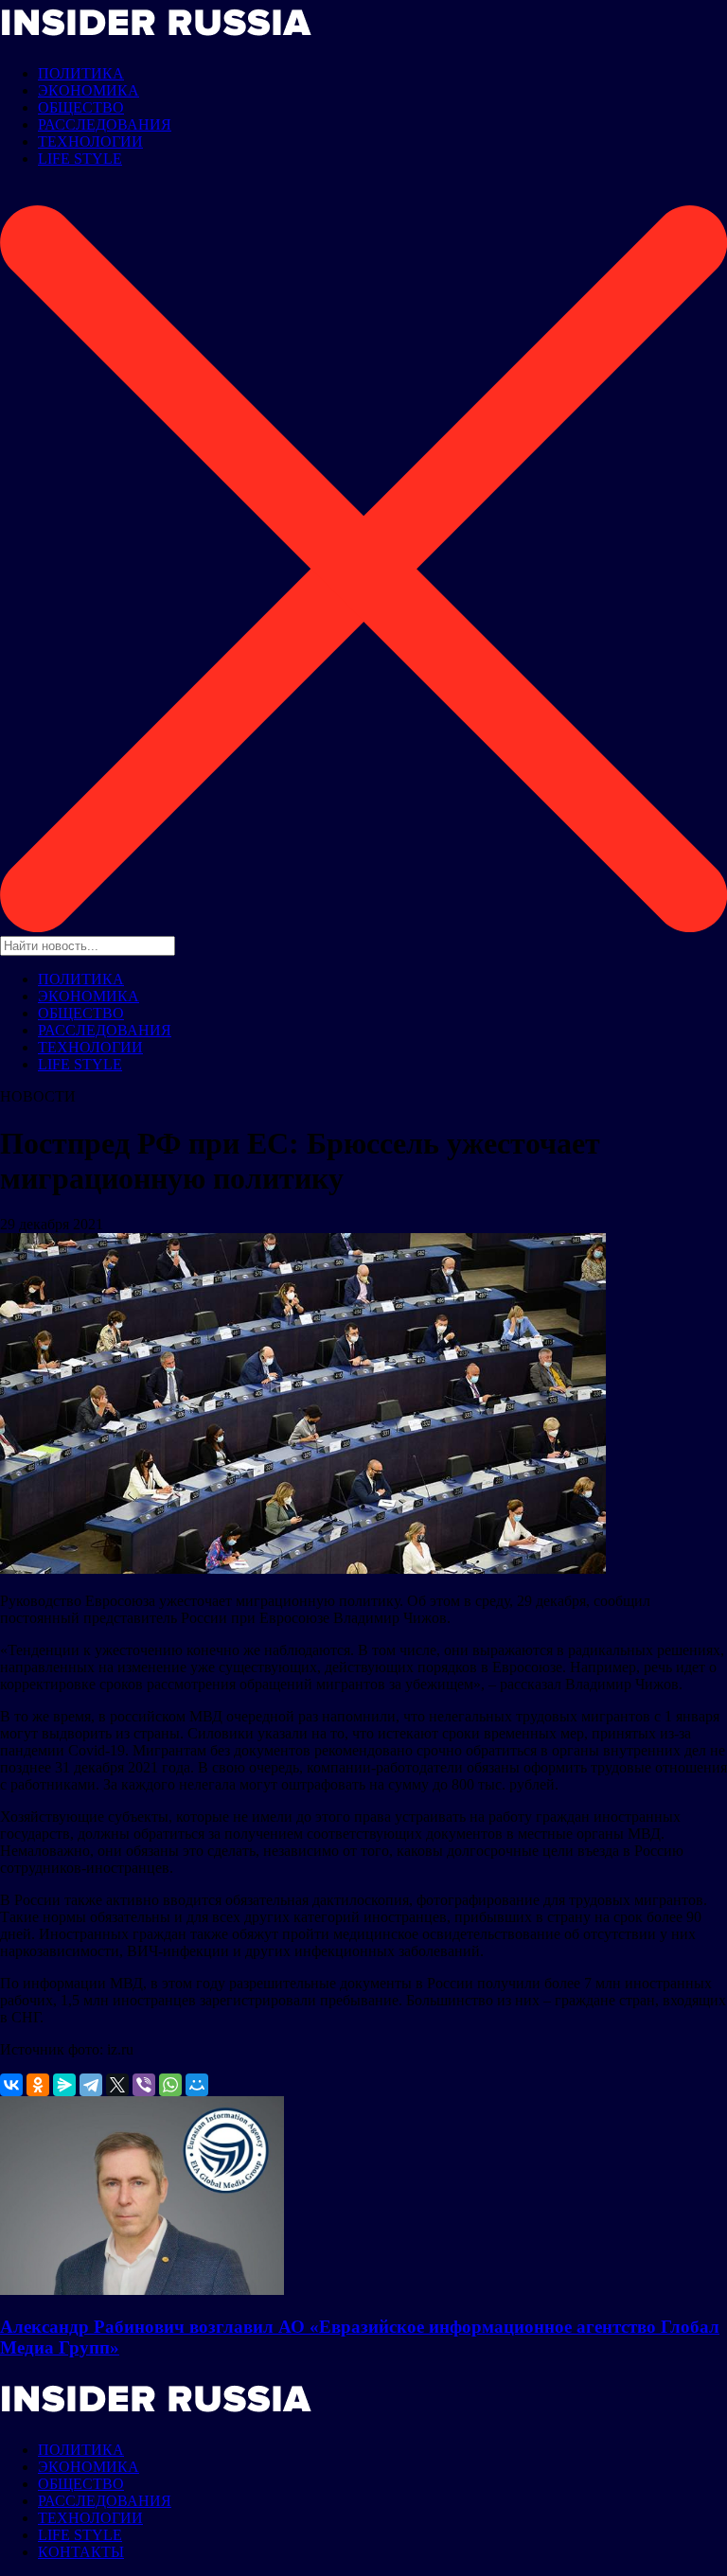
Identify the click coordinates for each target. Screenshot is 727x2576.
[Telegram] (91, 2085)
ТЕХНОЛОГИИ (90, 141)
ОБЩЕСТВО (81, 107)
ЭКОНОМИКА (89, 90)
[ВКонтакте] (11, 2085)
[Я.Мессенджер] (64, 2085)
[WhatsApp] (170, 2085)
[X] (117, 2085)
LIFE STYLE (80, 159)
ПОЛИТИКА (81, 73)
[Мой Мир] (197, 2085)
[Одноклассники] (38, 2085)
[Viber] (144, 2085)
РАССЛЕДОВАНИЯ (105, 124)
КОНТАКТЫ (81, 2552)
